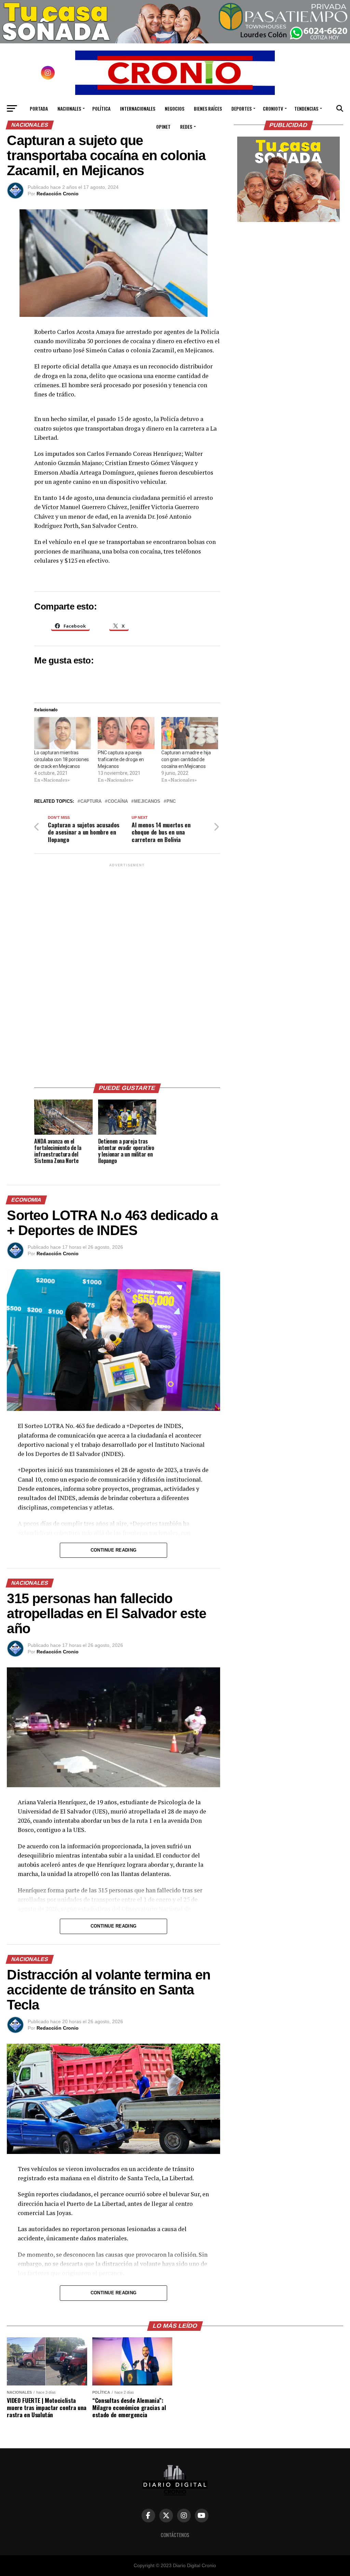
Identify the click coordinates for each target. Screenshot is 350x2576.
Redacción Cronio (58, 194)
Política (101, 108)
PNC (171, 802)
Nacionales (69, 108)
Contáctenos (175, 2535)
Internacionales (138, 108)
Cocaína (118, 802)
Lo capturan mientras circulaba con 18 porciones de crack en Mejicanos (62, 759)
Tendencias (306, 108)
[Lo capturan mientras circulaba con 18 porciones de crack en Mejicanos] (63, 733)
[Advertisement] (127, 971)
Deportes (241, 108)
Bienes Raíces (208, 108)
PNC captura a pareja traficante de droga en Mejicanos (121, 759)
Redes (186, 127)
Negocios (174, 108)
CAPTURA (91, 802)
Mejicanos (147, 802)
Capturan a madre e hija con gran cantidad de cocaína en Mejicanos (186, 759)
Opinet (163, 127)
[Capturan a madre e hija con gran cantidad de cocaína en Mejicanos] (190, 733)
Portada (39, 108)
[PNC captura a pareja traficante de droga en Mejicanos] (126, 733)
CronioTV (273, 108)
